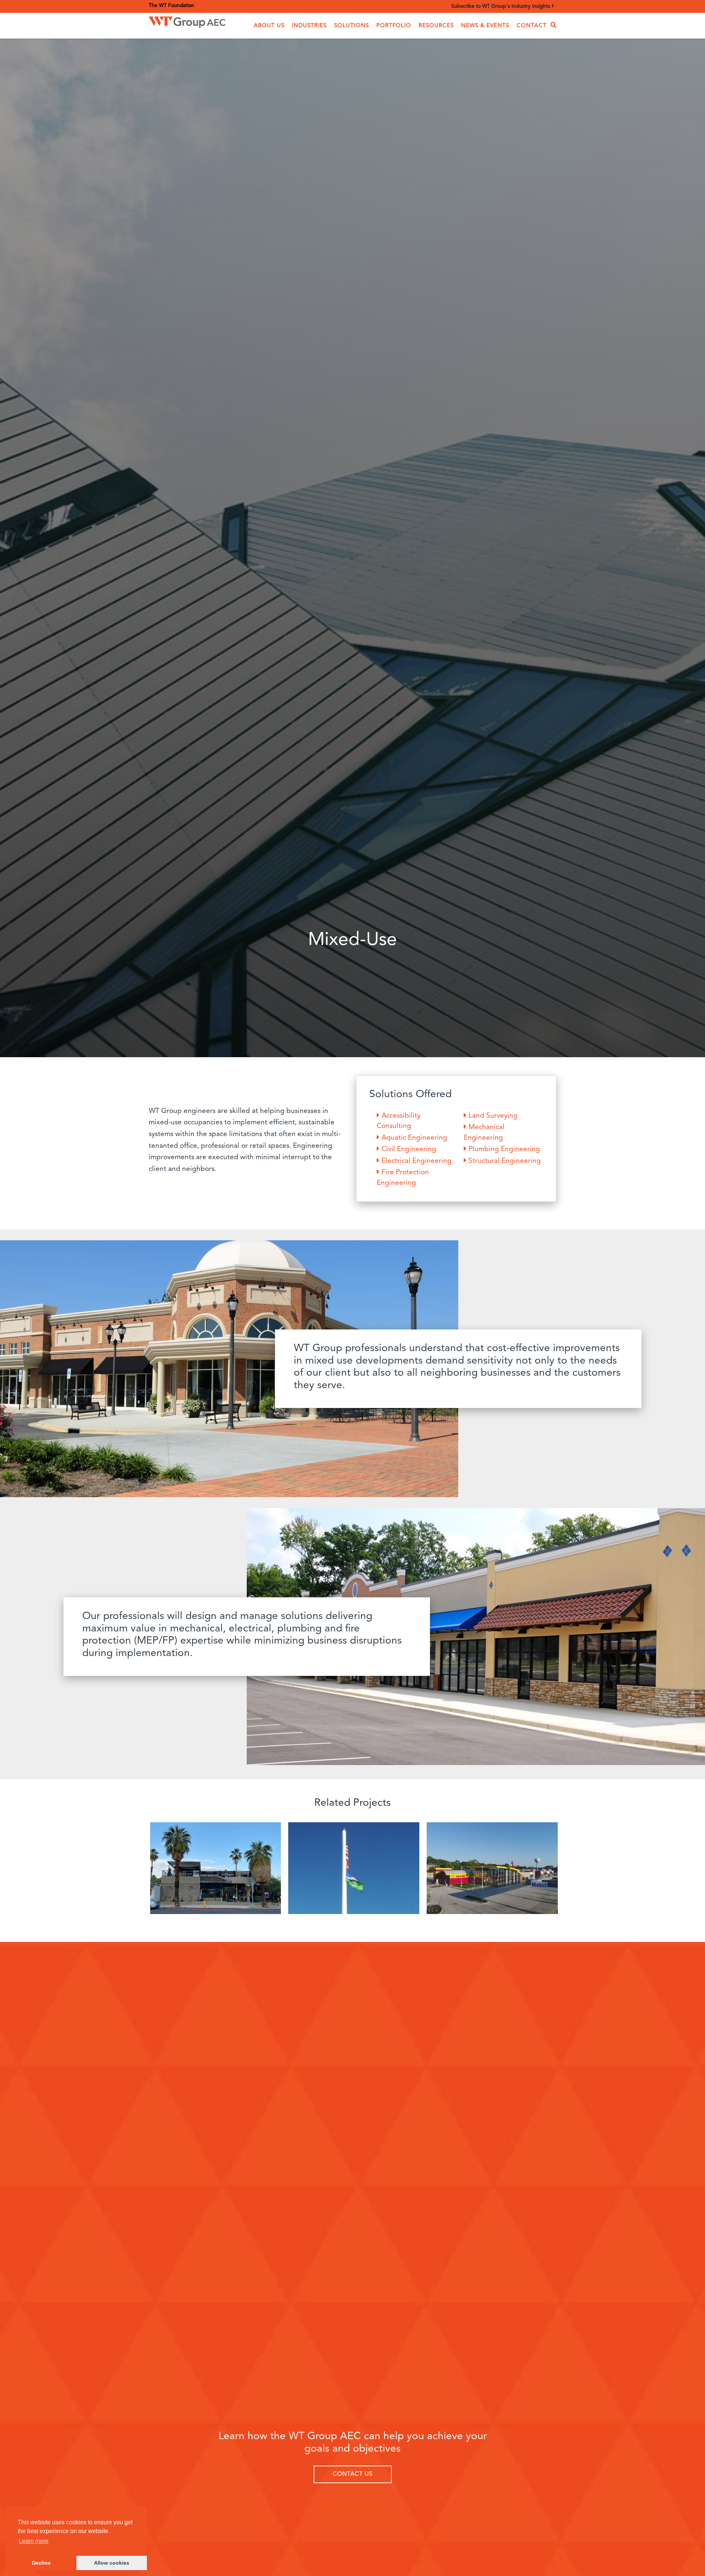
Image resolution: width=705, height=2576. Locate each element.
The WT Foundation (171, 6)
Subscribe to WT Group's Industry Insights (501, 6)
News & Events (485, 26)
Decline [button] (41, 2563)
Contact (532, 26)
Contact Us (353, 2474)
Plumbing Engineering (504, 1149)
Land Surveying (493, 1116)
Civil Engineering (409, 1149)
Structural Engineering (505, 1161)
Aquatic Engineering (414, 1138)
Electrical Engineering (417, 1161)
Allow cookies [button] (112, 2563)
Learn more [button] (34, 2541)
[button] (269, 26)
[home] (187, 20)
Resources (436, 26)
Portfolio (394, 26)
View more (216, 1870)
